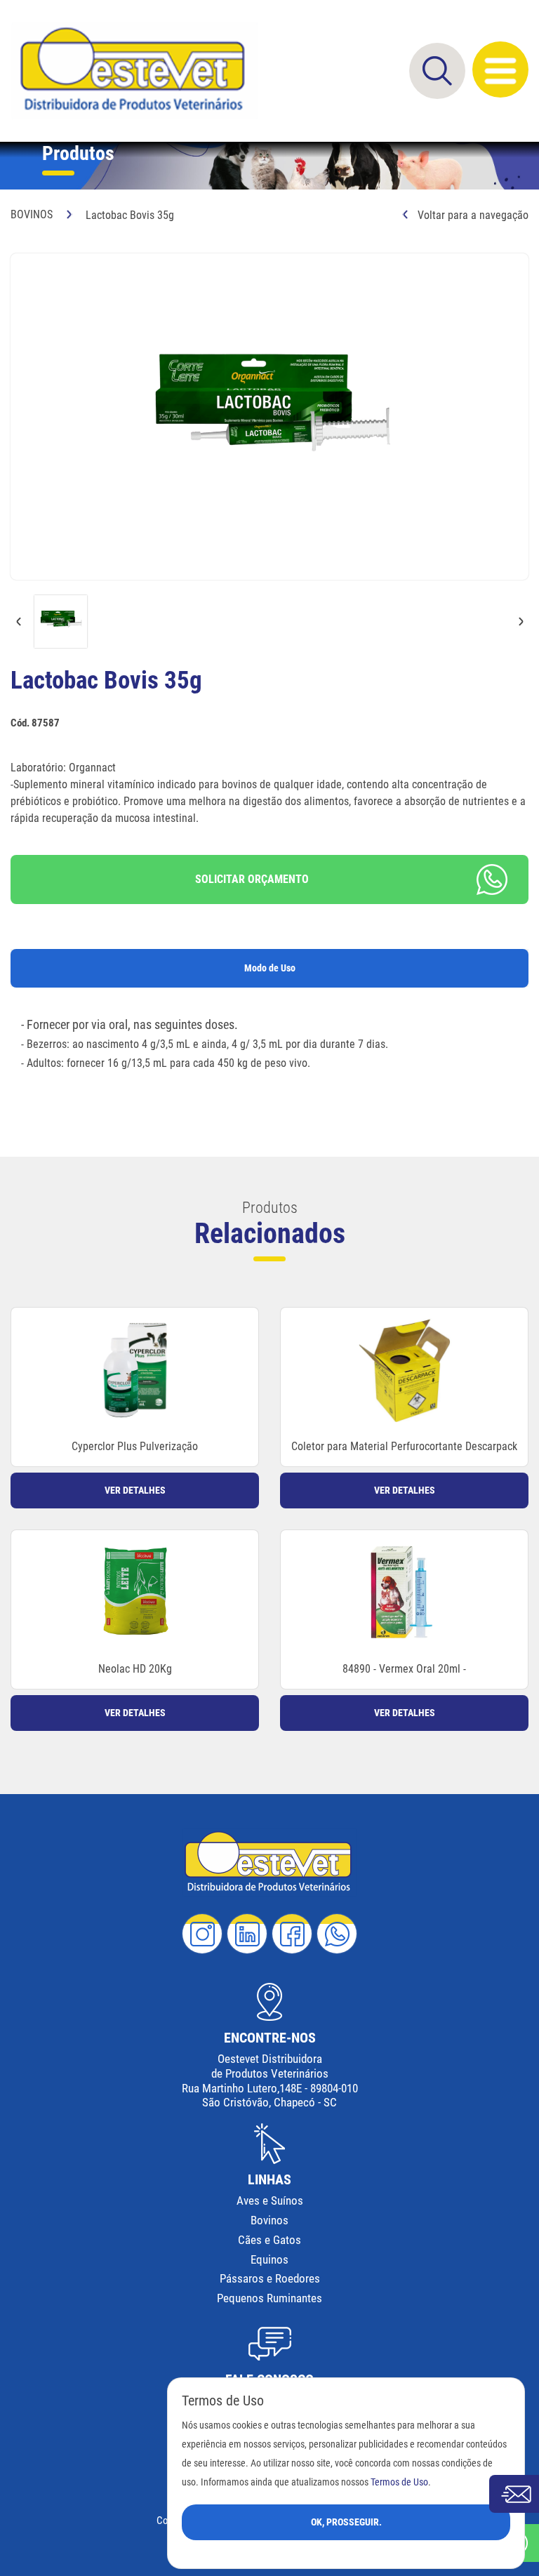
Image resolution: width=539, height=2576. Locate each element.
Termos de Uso (399, 2482)
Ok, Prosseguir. (346, 2522)
